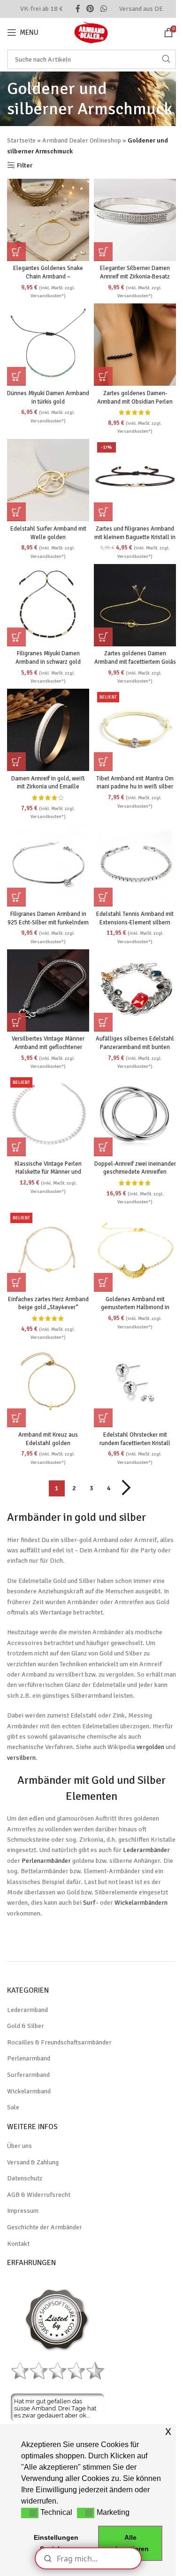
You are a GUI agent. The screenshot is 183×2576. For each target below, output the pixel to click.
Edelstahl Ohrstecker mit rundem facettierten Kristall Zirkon (135, 1443)
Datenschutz (25, 2178)
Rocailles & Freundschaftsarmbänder (59, 2042)
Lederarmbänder (146, 1850)
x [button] (168, 2431)
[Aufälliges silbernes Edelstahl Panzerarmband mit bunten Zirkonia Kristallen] (135, 990)
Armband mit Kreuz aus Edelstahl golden (48, 1439)
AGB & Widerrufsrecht (39, 2195)
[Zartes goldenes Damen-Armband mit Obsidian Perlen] (135, 345)
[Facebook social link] (78, 9)
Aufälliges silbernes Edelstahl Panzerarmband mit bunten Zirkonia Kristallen (135, 1047)
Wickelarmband (29, 2091)
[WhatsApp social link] (103, 9)
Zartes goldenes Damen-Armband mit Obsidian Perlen (135, 398)
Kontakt (18, 2244)
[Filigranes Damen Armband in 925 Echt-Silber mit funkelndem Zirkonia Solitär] (48, 865)
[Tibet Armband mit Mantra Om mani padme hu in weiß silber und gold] (135, 730)
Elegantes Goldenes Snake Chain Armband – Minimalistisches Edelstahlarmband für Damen (48, 281)
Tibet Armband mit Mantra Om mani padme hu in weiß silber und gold (135, 787)
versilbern (21, 1758)
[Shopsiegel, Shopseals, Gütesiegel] (57, 2319)
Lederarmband (27, 2010)
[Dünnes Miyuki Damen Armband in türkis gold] (48, 345)
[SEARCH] (166, 59)
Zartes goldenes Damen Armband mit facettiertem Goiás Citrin (135, 662)
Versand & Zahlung (33, 2162)
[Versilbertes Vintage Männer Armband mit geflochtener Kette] (48, 990)
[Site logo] (91, 32)
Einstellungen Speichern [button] (56, 2543)
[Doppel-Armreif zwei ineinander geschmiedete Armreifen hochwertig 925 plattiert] (135, 1115)
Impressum (23, 2211)
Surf (89, 1903)
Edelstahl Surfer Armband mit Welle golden (48, 533)
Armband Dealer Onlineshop (82, 140)
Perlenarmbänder (46, 1861)
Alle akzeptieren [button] (130, 2543)
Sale (13, 2107)
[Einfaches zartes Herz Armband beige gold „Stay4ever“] (48, 1251)
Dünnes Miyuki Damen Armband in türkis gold (48, 398)
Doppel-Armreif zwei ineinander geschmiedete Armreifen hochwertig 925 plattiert (135, 1172)
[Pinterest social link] (90, 9)
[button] (16, 252)
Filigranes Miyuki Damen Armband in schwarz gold (48, 658)
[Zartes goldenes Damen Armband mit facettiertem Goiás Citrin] (135, 605)
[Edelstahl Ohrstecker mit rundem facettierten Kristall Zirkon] (135, 1386)
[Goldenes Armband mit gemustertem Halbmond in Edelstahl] (135, 1251)
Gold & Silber (26, 2026)
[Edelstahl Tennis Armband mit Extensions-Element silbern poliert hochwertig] (135, 865)
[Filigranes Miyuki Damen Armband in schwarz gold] (48, 605)
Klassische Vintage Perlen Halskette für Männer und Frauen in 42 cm (48, 1172)
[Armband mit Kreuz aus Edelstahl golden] (48, 1386)
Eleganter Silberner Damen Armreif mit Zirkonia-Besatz (135, 272)
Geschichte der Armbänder (45, 2227)
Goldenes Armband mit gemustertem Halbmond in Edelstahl (135, 1308)
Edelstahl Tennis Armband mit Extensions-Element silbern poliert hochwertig (135, 922)
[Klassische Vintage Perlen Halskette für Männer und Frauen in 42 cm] (48, 1115)
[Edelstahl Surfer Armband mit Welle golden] (48, 480)
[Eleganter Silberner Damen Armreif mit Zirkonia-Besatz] (135, 220)
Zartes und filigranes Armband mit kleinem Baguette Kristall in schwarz (135, 537)
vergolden (150, 1747)
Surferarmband (28, 2075)
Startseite (21, 140)
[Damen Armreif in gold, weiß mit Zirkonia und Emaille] (48, 730)
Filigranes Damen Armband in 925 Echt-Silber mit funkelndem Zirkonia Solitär (48, 922)
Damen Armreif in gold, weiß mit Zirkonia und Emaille (48, 783)
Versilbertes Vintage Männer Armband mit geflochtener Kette (48, 1047)
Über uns (19, 2146)
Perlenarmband (29, 2058)
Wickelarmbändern (141, 1903)
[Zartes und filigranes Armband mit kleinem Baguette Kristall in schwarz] (135, 480)
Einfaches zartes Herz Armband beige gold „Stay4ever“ (48, 1304)
